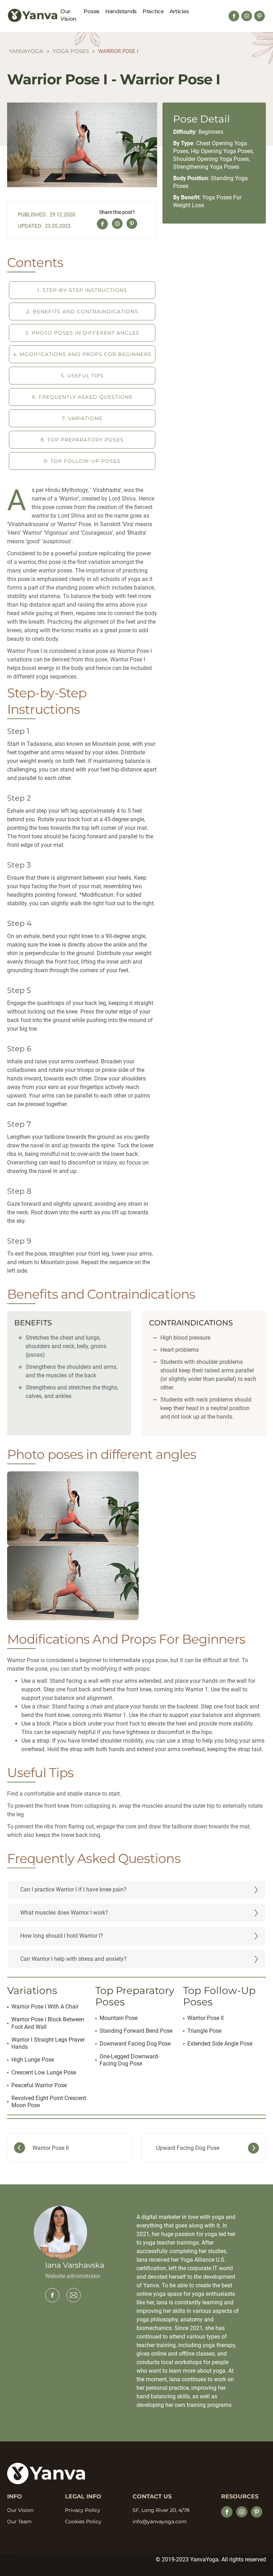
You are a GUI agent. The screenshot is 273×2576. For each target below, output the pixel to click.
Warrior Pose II (205, 2018)
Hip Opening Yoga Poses (222, 151)
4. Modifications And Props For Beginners (82, 354)
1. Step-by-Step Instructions (82, 290)
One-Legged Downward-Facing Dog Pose (129, 2060)
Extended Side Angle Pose (220, 2044)
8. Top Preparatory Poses (82, 440)
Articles (179, 11)
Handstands (121, 11)
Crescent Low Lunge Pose (44, 2072)
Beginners (211, 132)
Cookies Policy (83, 2522)
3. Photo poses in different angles (82, 333)
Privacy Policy (83, 2510)
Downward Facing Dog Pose (135, 2044)
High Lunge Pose (33, 2060)
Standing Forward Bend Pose (136, 2031)
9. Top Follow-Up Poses (82, 461)
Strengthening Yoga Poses (206, 167)
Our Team (19, 2522)
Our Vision (68, 15)
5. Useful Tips (82, 376)
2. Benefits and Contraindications (82, 311)
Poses (92, 11)
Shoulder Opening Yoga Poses (211, 159)
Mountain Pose (119, 2018)
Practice (153, 11)
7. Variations (82, 418)
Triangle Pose (204, 2031)
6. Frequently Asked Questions (82, 397)
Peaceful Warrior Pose (39, 2085)
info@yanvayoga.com (160, 2522)
